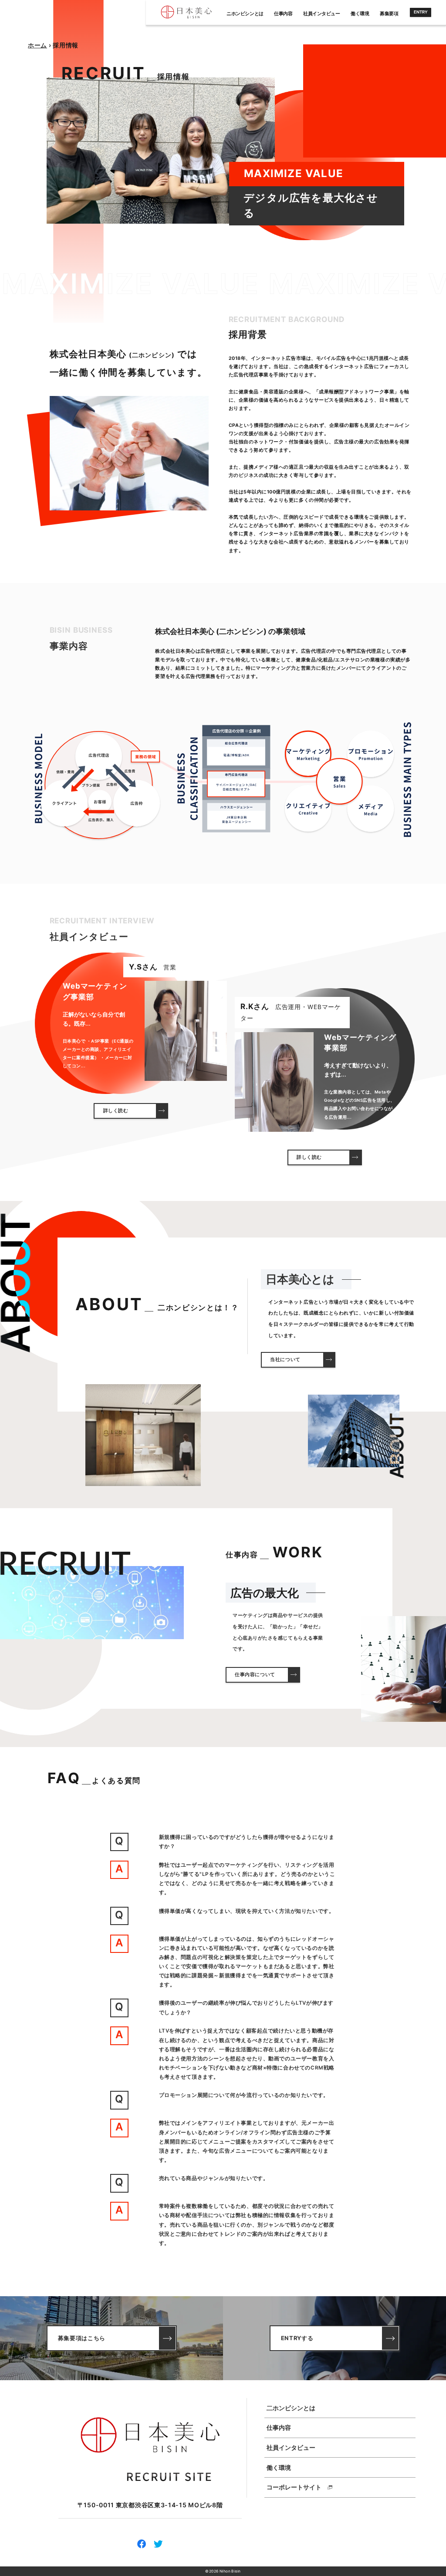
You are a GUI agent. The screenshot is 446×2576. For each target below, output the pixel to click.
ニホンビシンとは (245, 14)
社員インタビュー (321, 14)
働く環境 (360, 14)
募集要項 (389, 14)
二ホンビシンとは (291, 2408)
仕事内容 (283, 14)
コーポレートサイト (294, 2487)
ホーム (37, 45)
